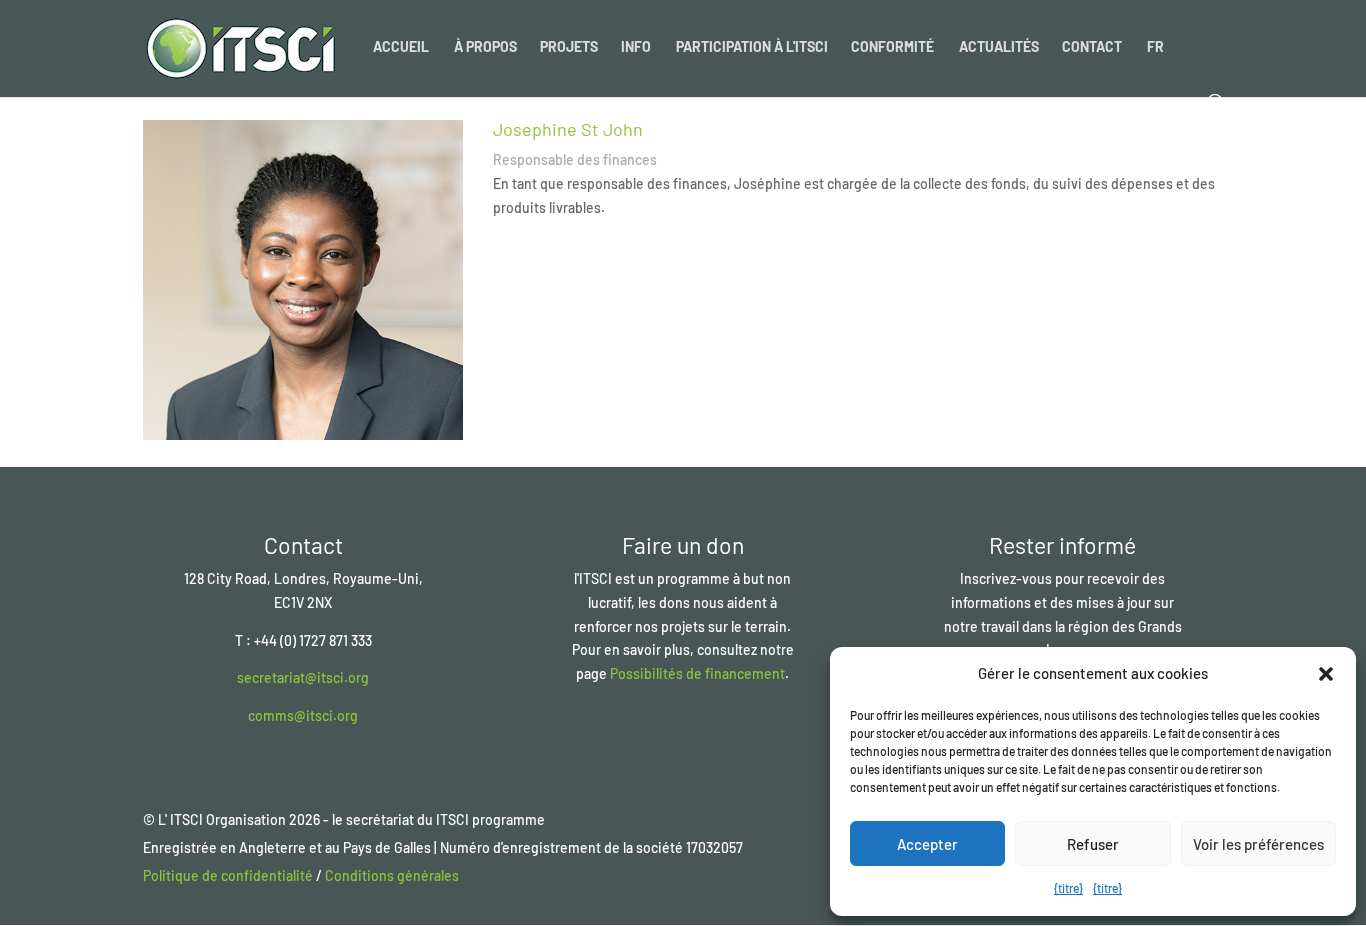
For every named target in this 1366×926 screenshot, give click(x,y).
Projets (569, 47)
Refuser (1093, 844)
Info (636, 47)
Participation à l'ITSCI (752, 47)
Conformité (892, 47)
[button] (1326, 674)
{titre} (1068, 888)
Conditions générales (392, 875)
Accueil (401, 47)
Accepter (927, 844)
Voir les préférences (1258, 844)
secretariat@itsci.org (303, 677)
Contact (1092, 47)
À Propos (485, 47)
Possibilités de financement (697, 673)
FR (1155, 47)
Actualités (999, 47)
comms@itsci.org (303, 715)
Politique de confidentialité (228, 875)
